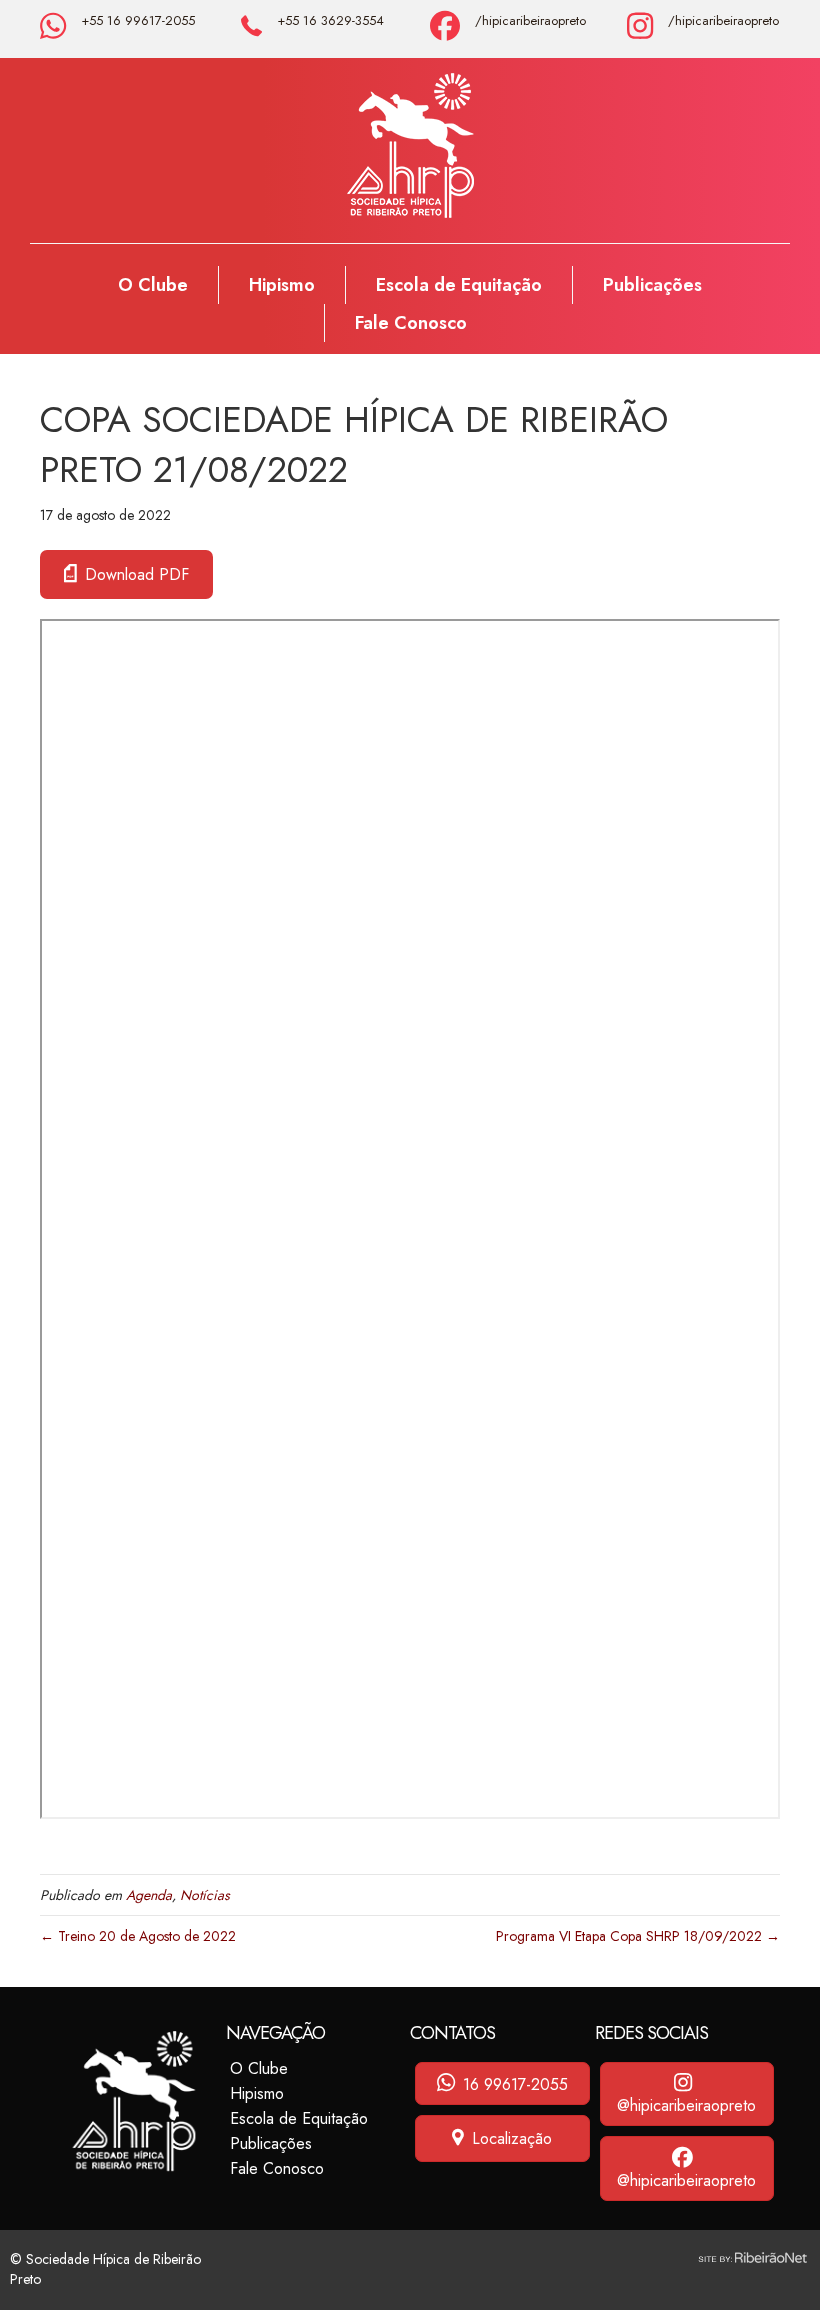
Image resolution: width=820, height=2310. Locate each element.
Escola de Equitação (459, 285)
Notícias (205, 1895)
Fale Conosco (411, 323)
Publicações (652, 285)
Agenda (149, 1895)
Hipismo (282, 285)
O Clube (153, 285)
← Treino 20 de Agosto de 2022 (138, 1936)
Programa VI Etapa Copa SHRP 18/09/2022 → (638, 1936)
